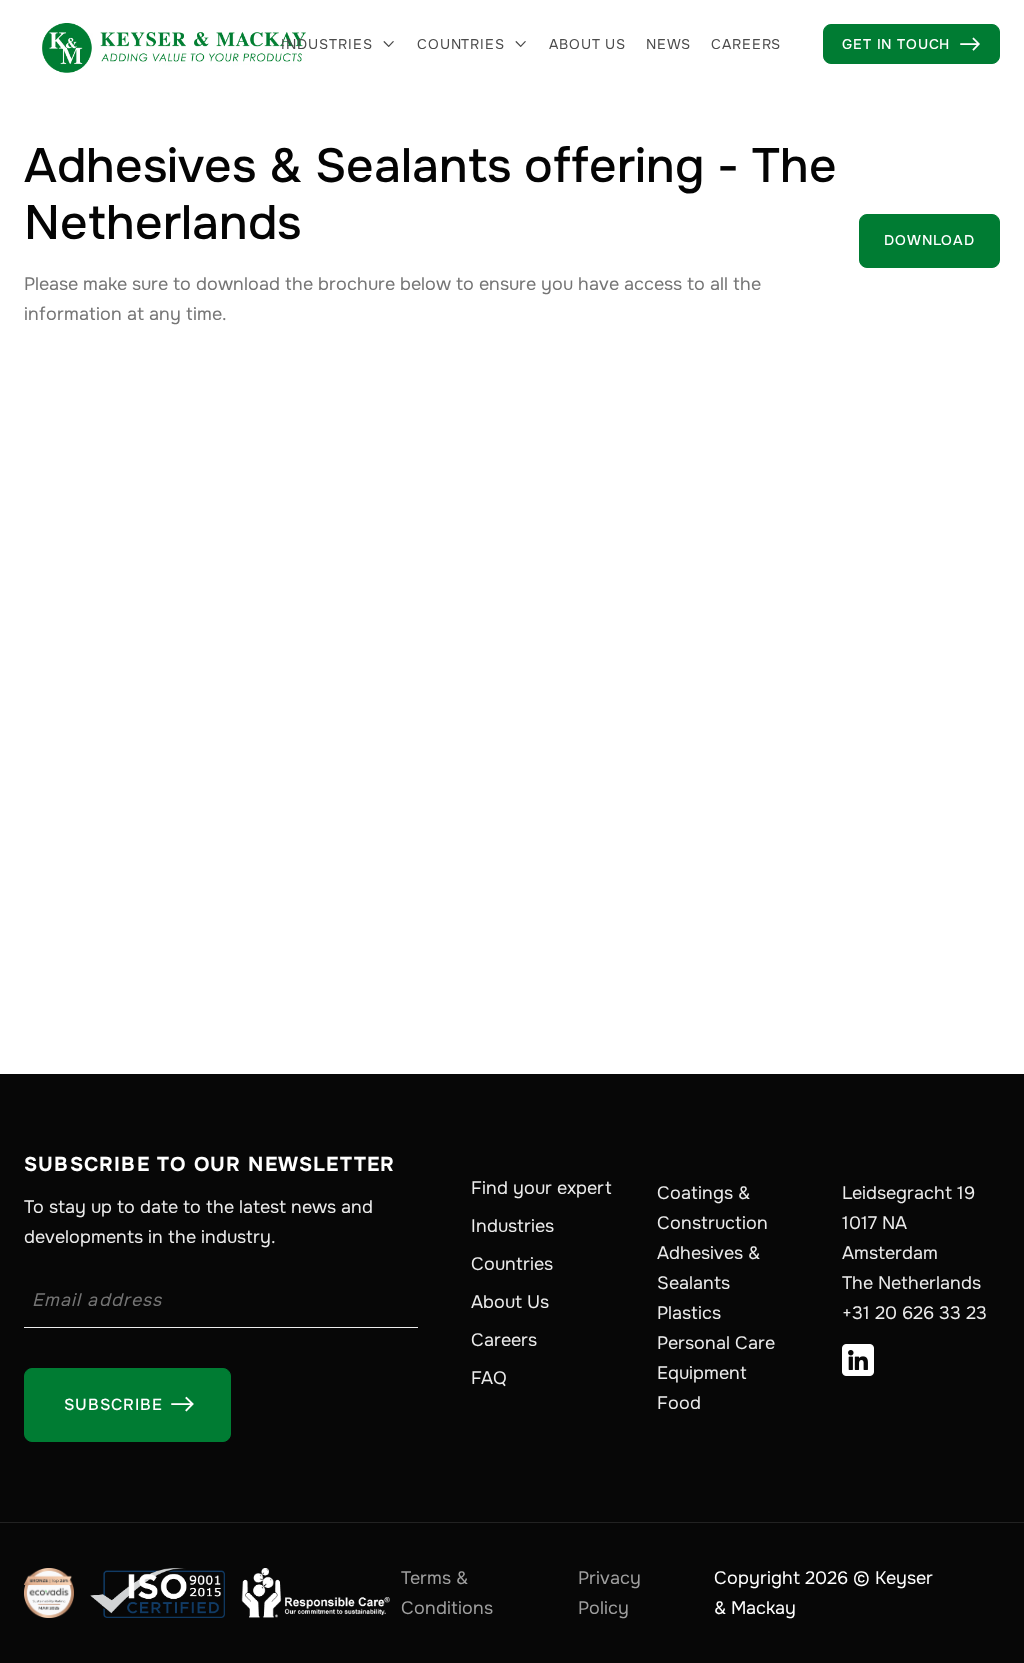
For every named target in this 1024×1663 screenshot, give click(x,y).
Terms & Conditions (447, 1593)
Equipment (702, 1373)
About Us (510, 1302)
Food (679, 1403)
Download (929, 240)
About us (587, 44)
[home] (174, 44)
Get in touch (911, 44)
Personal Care (716, 1343)
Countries (461, 44)
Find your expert (541, 1188)
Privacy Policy (609, 1593)
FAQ (489, 1378)
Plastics (689, 1313)
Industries (327, 44)
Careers (746, 44)
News (668, 44)
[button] (339, 44)
